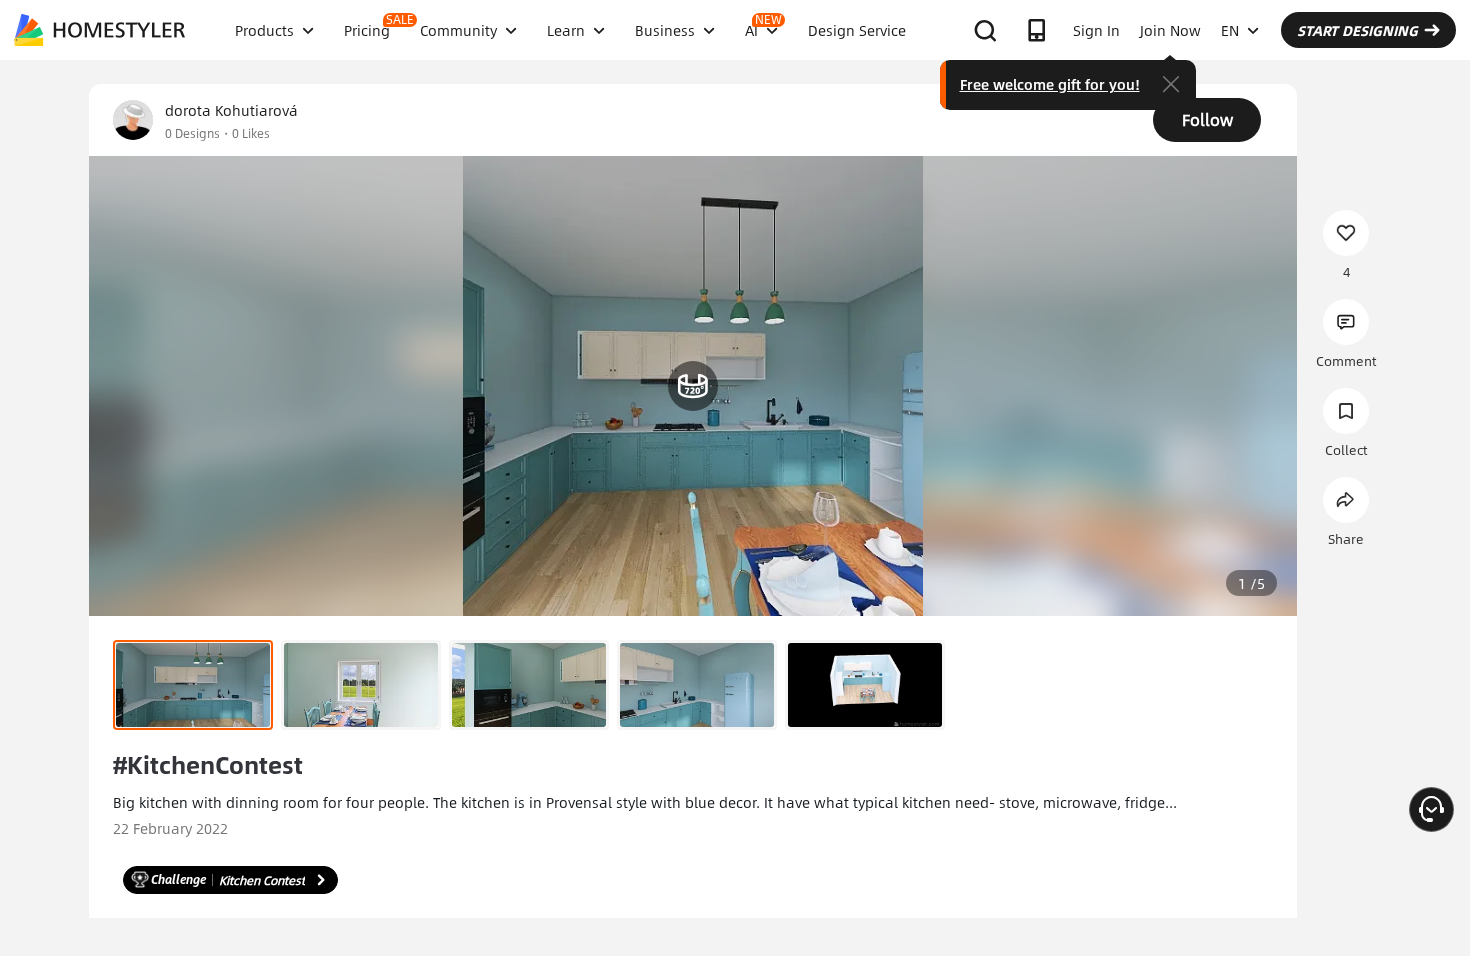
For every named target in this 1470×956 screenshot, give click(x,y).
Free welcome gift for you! (1050, 84)
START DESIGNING (1357, 30)
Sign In (1096, 30)
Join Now (1170, 30)
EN (1230, 30)
